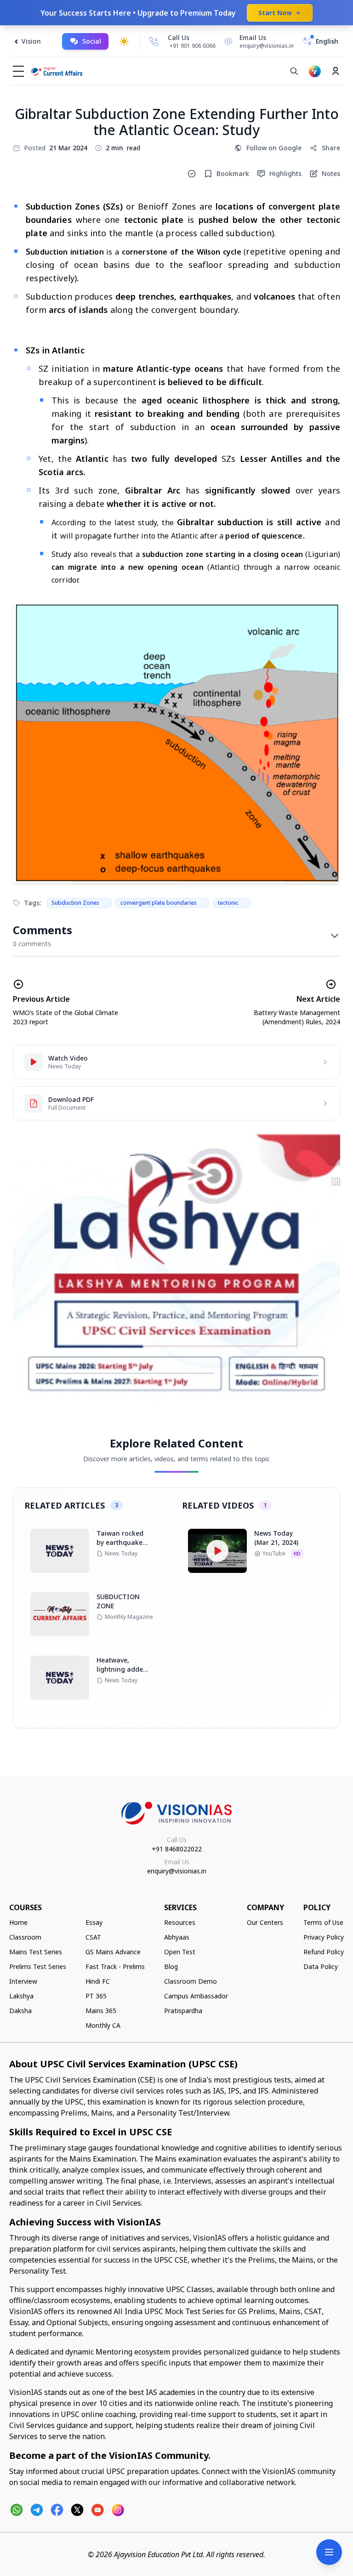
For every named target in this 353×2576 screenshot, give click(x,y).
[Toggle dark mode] (124, 41)
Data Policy (321, 1966)
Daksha (20, 2011)
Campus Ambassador (196, 1996)
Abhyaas (177, 1937)
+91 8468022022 (177, 1849)
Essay (94, 1922)
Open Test (180, 1952)
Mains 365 (101, 2011)
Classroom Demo (191, 1981)
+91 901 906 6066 (193, 46)
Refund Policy (324, 1952)
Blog (171, 1966)
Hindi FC (98, 1981)
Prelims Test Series (38, 1966)
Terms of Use (323, 1922)
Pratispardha (183, 2011)
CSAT (93, 1937)
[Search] (294, 71)
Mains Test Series (36, 1952)
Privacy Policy (324, 1937)
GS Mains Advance (113, 1952)
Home (18, 1922)
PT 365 (96, 1996)
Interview (23, 1981)
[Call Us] (154, 41)
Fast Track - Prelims (115, 1966)
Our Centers (265, 1922)
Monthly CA (103, 2025)
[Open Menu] (329, 2552)
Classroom (25, 1937)
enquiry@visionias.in (177, 1871)
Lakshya (21, 1996)
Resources (180, 1922)
